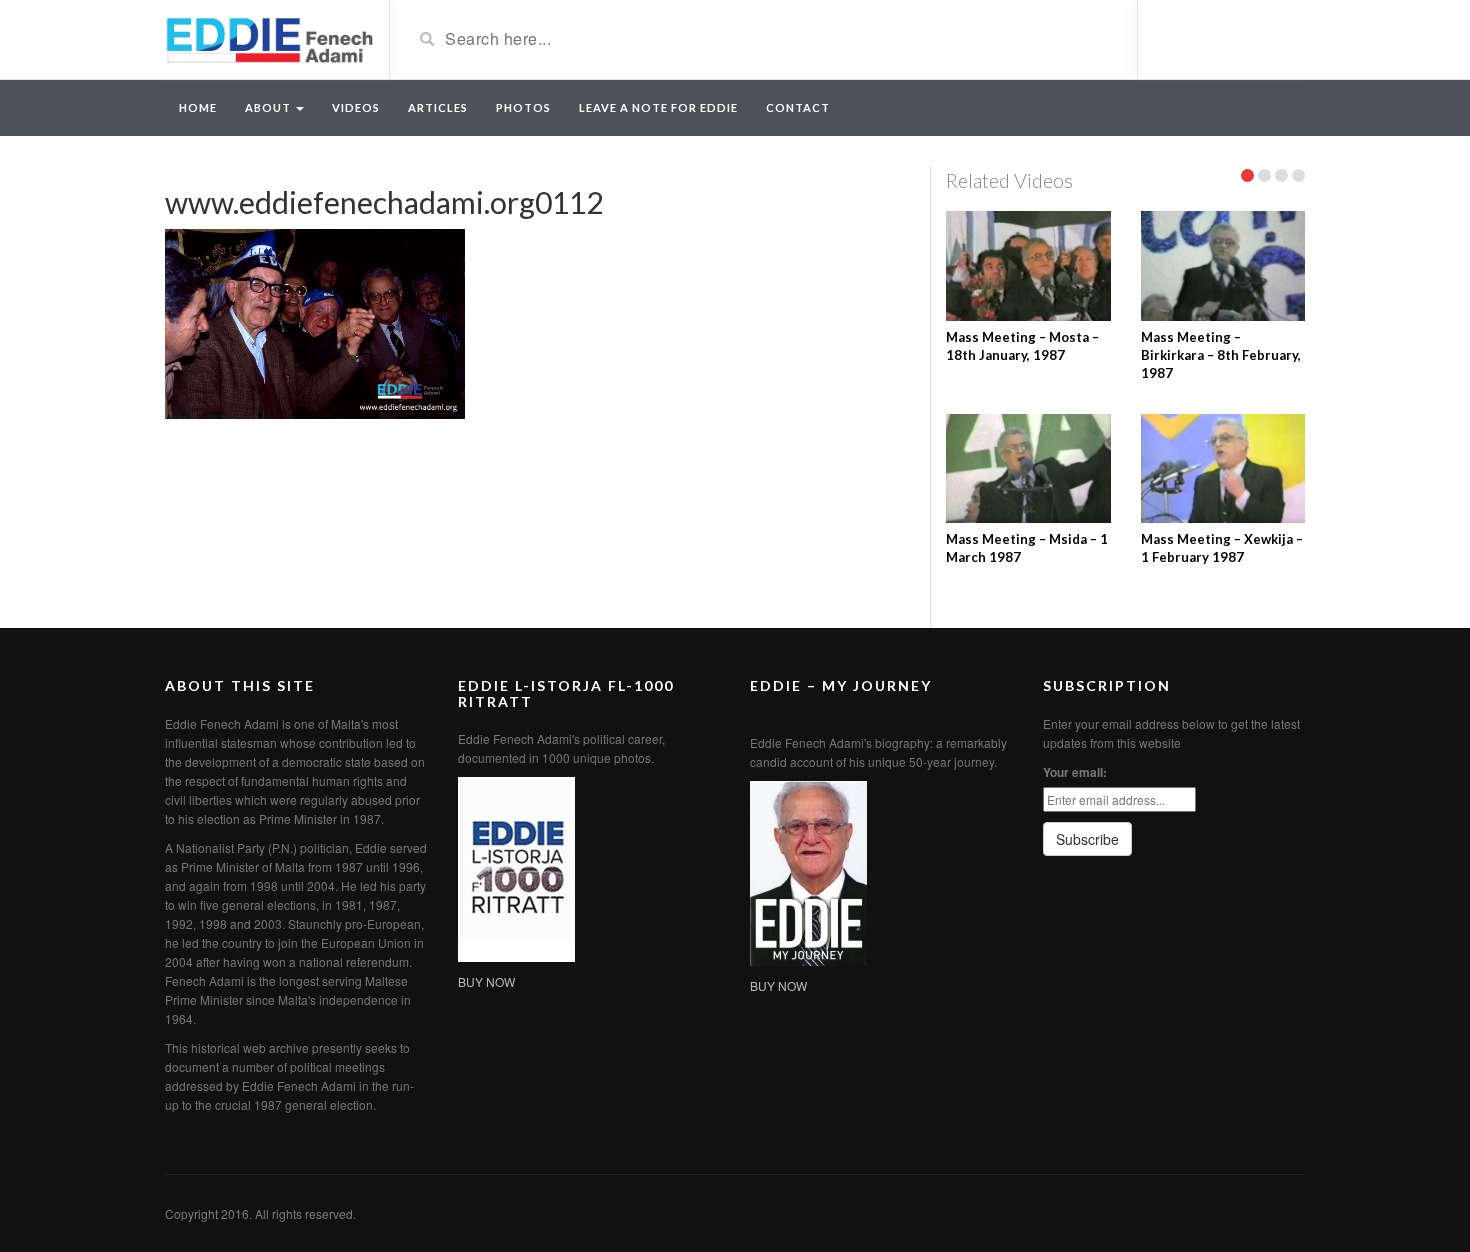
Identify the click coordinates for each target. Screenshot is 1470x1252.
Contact (798, 107)
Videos (356, 107)
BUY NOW (486, 981)
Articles (438, 107)
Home (198, 107)
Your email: (1075, 772)
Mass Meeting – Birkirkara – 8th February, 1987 (1221, 355)
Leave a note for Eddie (658, 107)
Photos (523, 107)
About (269, 107)
